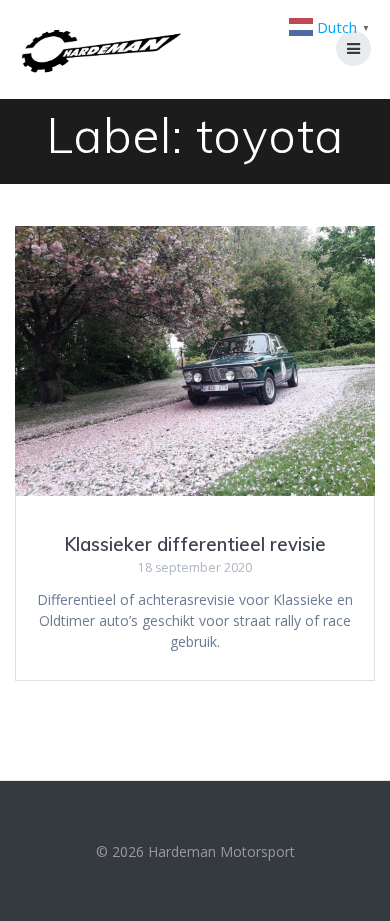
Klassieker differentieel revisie (195, 544)
